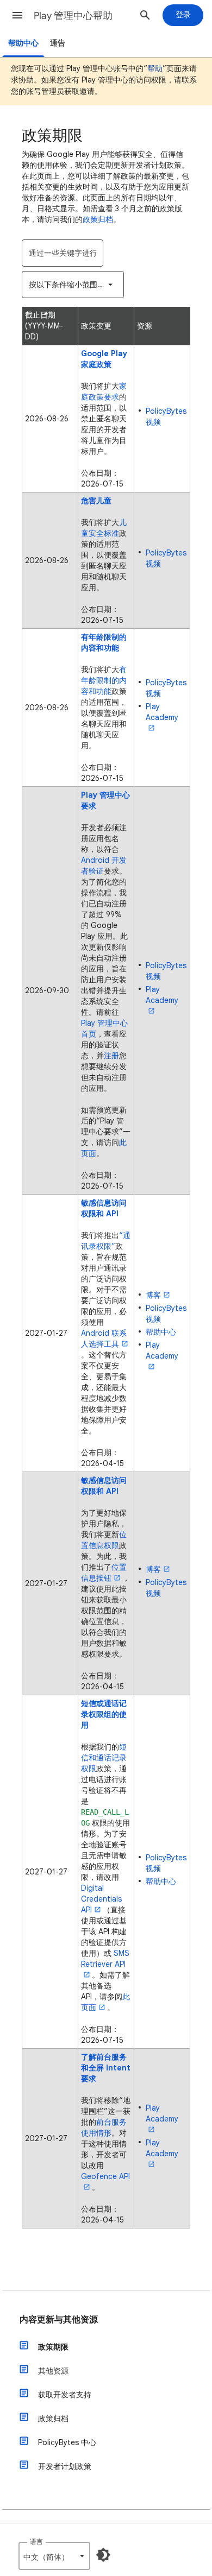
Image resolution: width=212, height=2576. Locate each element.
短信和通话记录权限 (104, 1758)
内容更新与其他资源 (59, 2320)
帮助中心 (23, 43)
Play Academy (162, 712)
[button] (17, 15)
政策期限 (53, 2347)
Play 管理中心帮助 (73, 16)
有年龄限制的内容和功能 (104, 680)
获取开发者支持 (65, 2395)
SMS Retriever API (105, 1959)
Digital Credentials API (101, 1899)
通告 (58, 43)
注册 (111, 1056)
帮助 (155, 68)
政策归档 (98, 219)
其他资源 (53, 2371)
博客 (153, 1295)
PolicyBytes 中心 (67, 2442)
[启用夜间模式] (103, 2555)
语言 (36, 2542)
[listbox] (73, 285)
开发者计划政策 (65, 2466)
